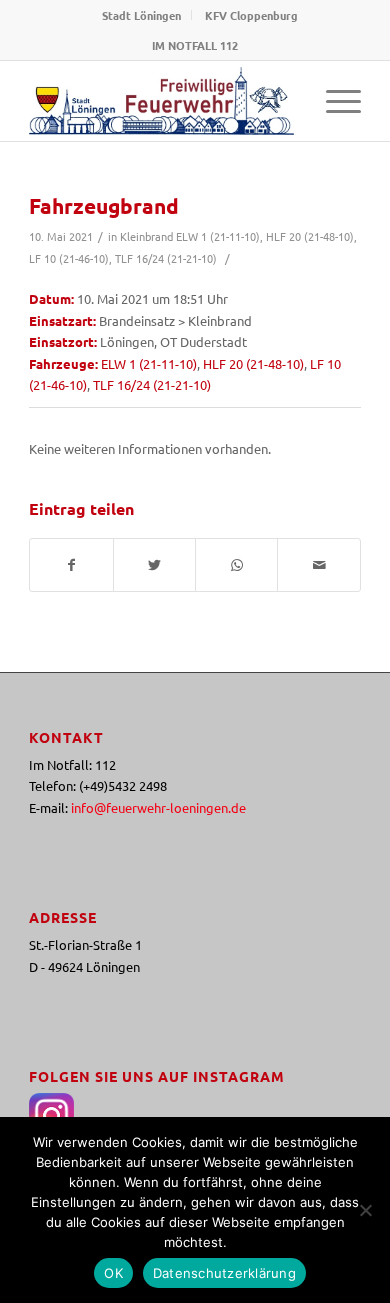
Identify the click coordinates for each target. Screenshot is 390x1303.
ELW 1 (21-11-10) (218, 236)
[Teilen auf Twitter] (154, 565)
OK (113, 1273)
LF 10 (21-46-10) (69, 258)
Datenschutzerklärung (224, 1273)
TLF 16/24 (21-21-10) (166, 258)
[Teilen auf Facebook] (71, 565)
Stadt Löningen (141, 15)
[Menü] (333, 101)
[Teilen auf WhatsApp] (236, 565)
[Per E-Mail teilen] (318, 565)
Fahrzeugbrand (104, 205)
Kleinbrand (146, 236)
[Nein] (365, 1210)
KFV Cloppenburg (251, 15)
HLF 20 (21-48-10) (310, 236)
